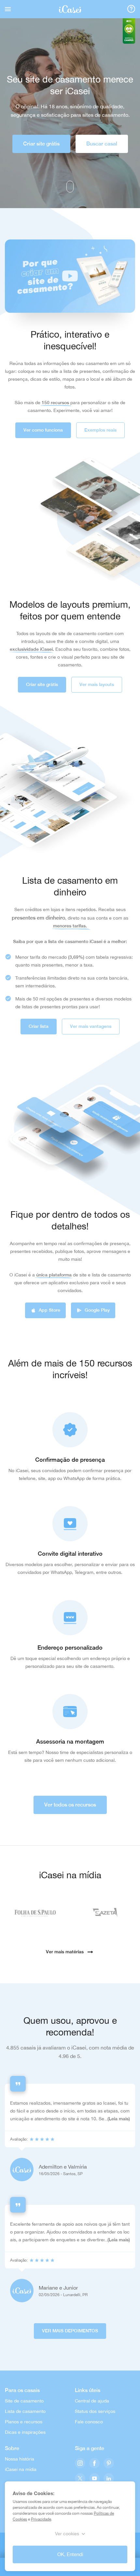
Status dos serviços (95, 2411)
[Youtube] (94, 2479)
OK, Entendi (70, 2554)
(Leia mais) (119, 2119)
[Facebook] (94, 2464)
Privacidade (41, 2519)
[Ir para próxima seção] (70, 187)
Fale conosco (89, 2422)
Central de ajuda (92, 2401)
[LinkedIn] (109, 2479)
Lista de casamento (25, 2411)
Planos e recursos (24, 2422)
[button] (70, 276)
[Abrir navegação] (8, 9)
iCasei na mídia (21, 2469)
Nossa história (20, 2459)
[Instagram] (80, 2464)
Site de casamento (24, 2401)
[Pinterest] (109, 2464)
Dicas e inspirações (25, 2432)
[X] (80, 2479)
